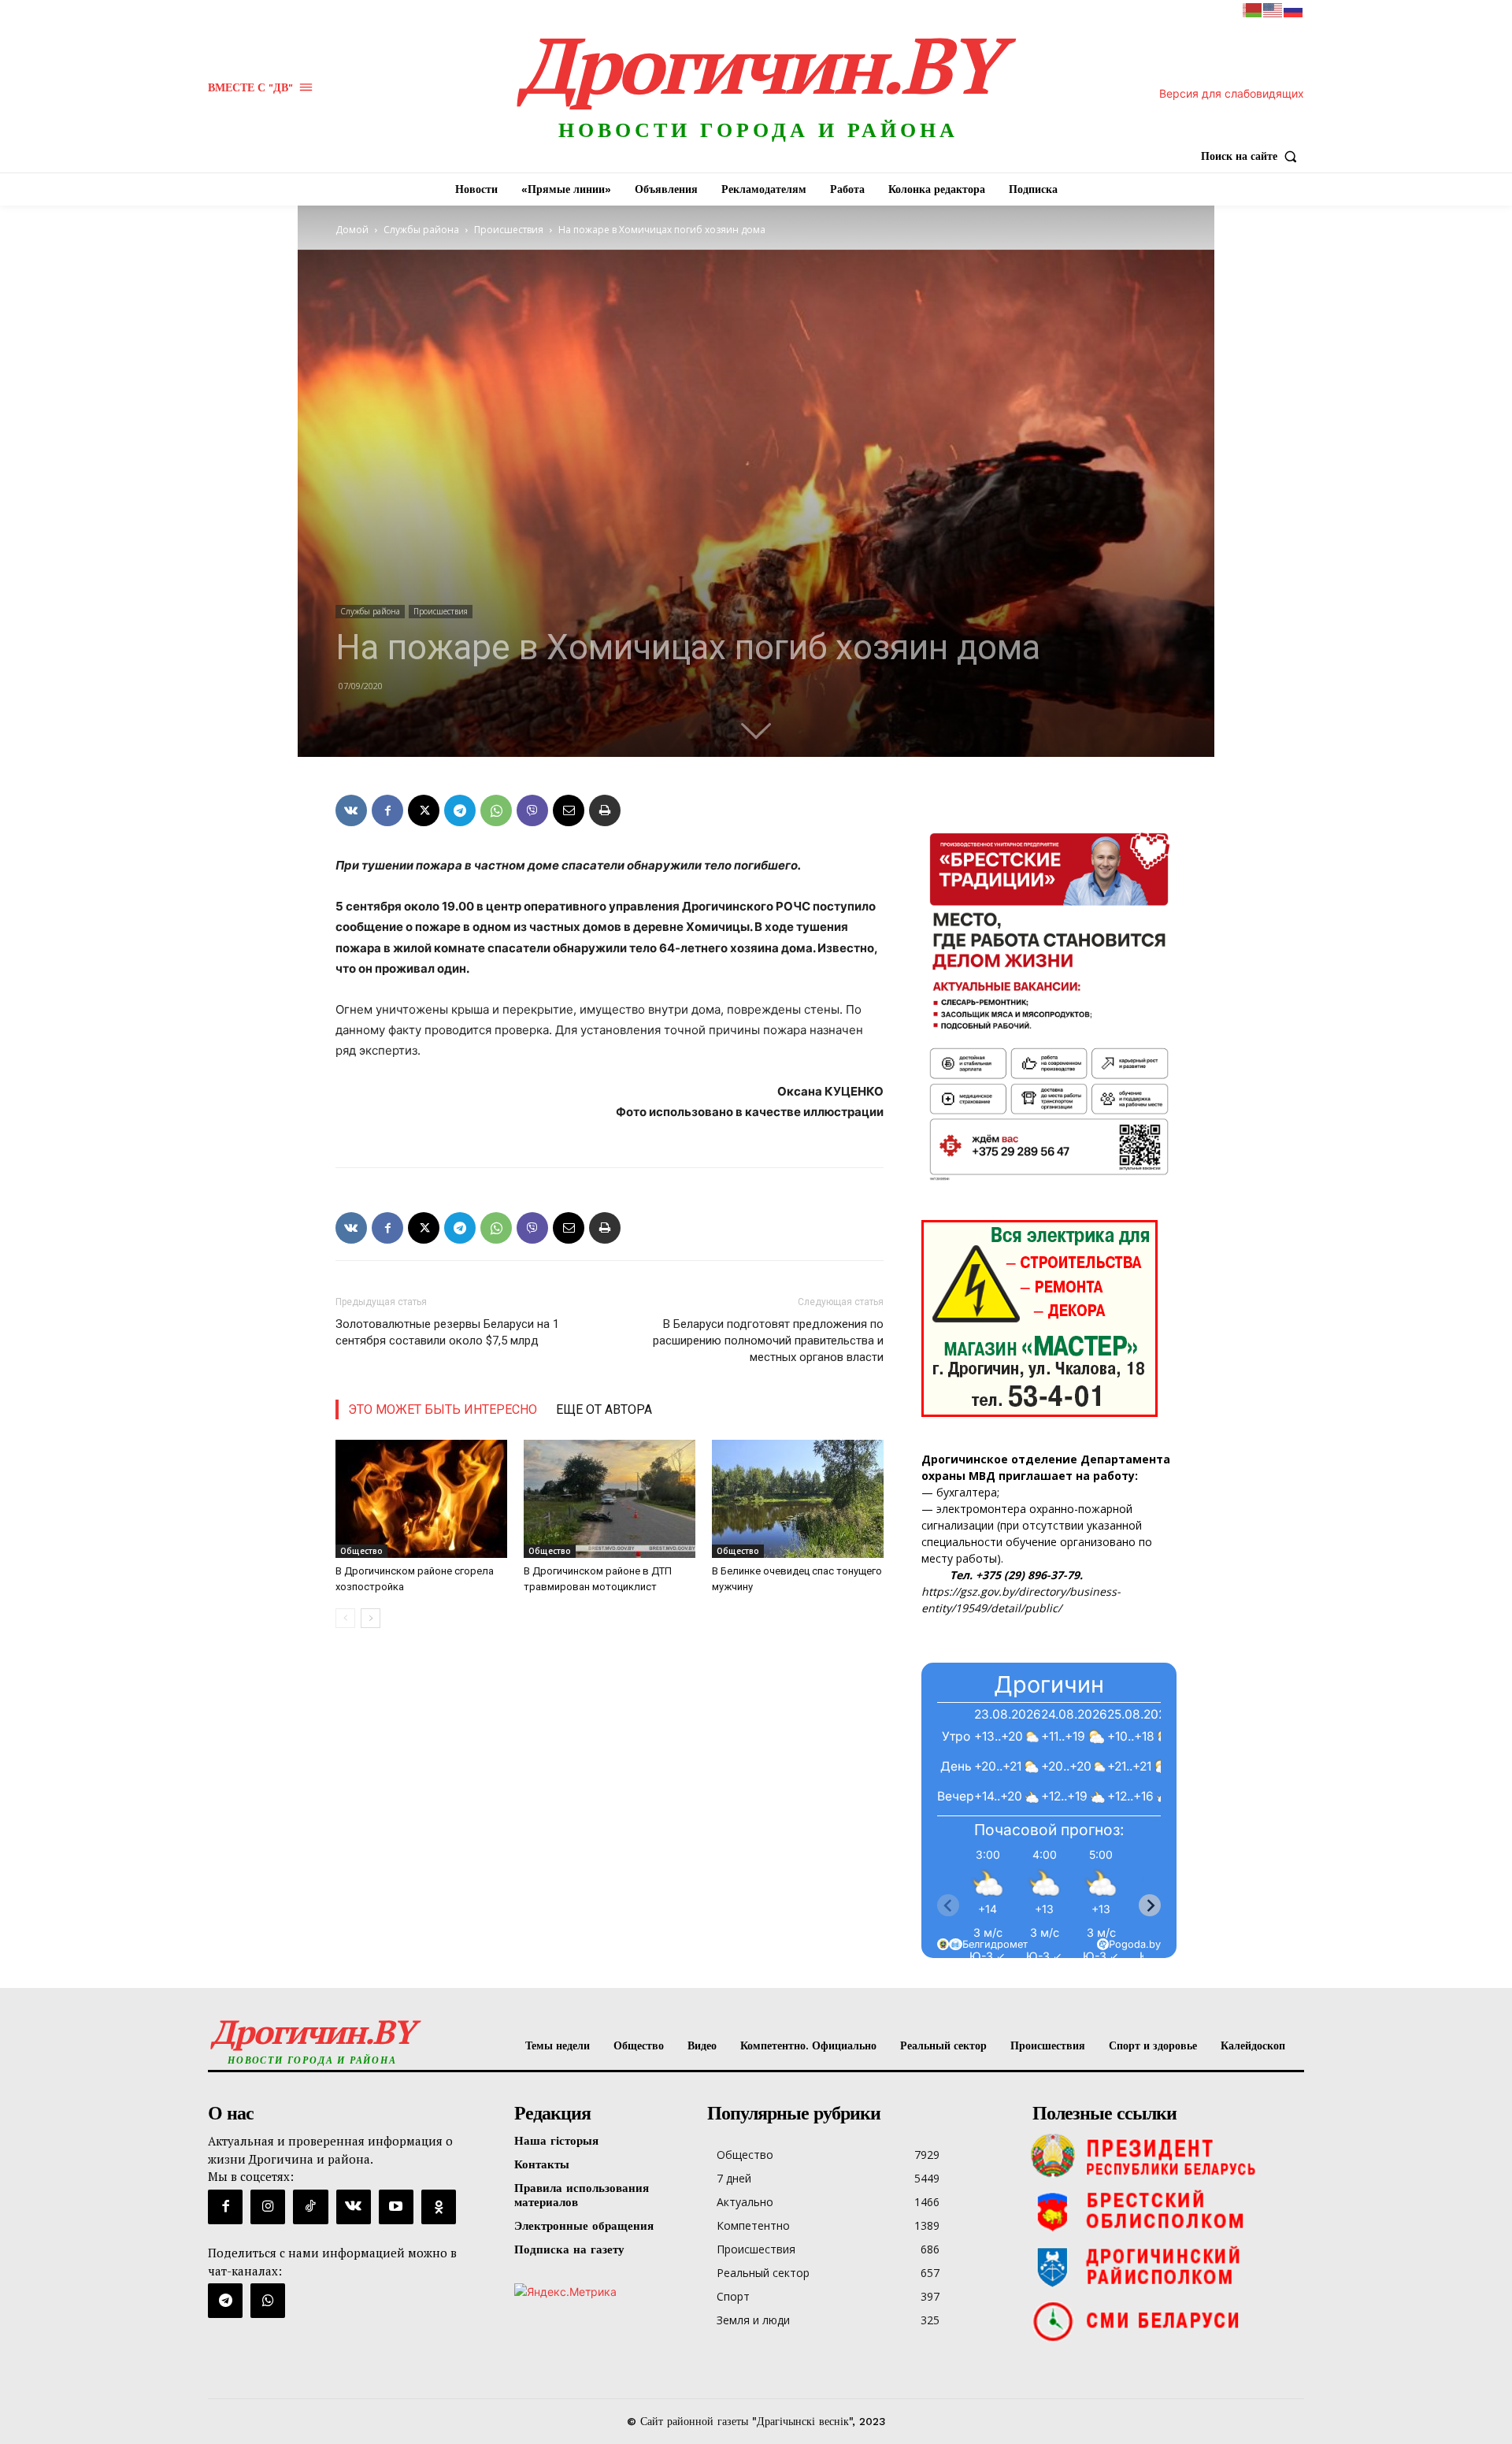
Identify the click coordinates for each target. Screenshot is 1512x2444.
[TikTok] (310, 2207)
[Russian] (1294, 9)
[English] (1273, 9)
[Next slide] (1150, 1905)
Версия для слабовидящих (1232, 93)
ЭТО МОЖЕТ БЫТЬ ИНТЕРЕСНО (443, 1409)
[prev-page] (345, 1618)
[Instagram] (268, 2207)
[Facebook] (387, 810)
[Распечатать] (605, 810)
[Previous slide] (948, 1905)
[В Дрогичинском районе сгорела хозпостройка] (421, 1499)
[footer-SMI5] (1164, 2321)
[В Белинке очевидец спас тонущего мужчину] (798, 1499)
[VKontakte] (354, 2207)
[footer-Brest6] (1164, 2211)
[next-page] (371, 1618)
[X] (424, 810)
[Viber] (532, 810)
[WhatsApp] (496, 810)
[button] (1253, 156)
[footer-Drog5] (1164, 2266)
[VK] (351, 810)
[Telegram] (460, 810)
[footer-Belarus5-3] (1164, 2156)
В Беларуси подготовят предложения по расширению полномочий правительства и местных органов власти (768, 1341)
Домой (352, 230)
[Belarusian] (1253, 9)
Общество (361, 1551)
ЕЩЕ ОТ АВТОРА (604, 1409)
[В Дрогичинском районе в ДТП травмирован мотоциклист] (610, 1499)
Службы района (421, 230)
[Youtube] (396, 2207)
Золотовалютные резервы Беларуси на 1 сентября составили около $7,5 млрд (447, 1332)
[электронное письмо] (569, 810)
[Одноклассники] (439, 2207)
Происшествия (509, 230)
